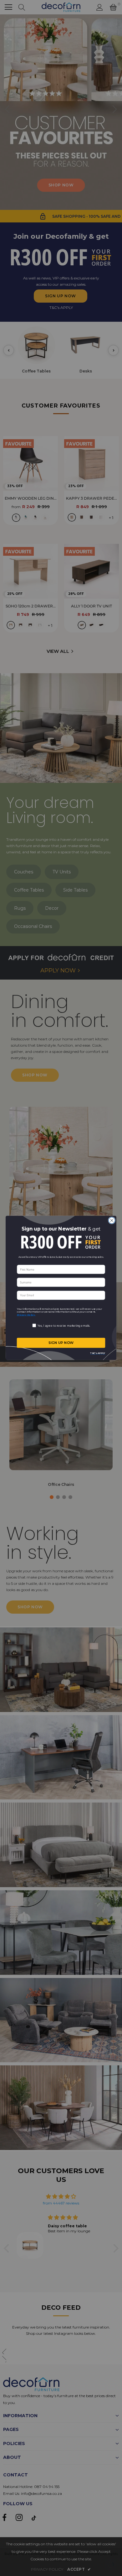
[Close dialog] (112, 1221)
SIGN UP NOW (61, 1343)
